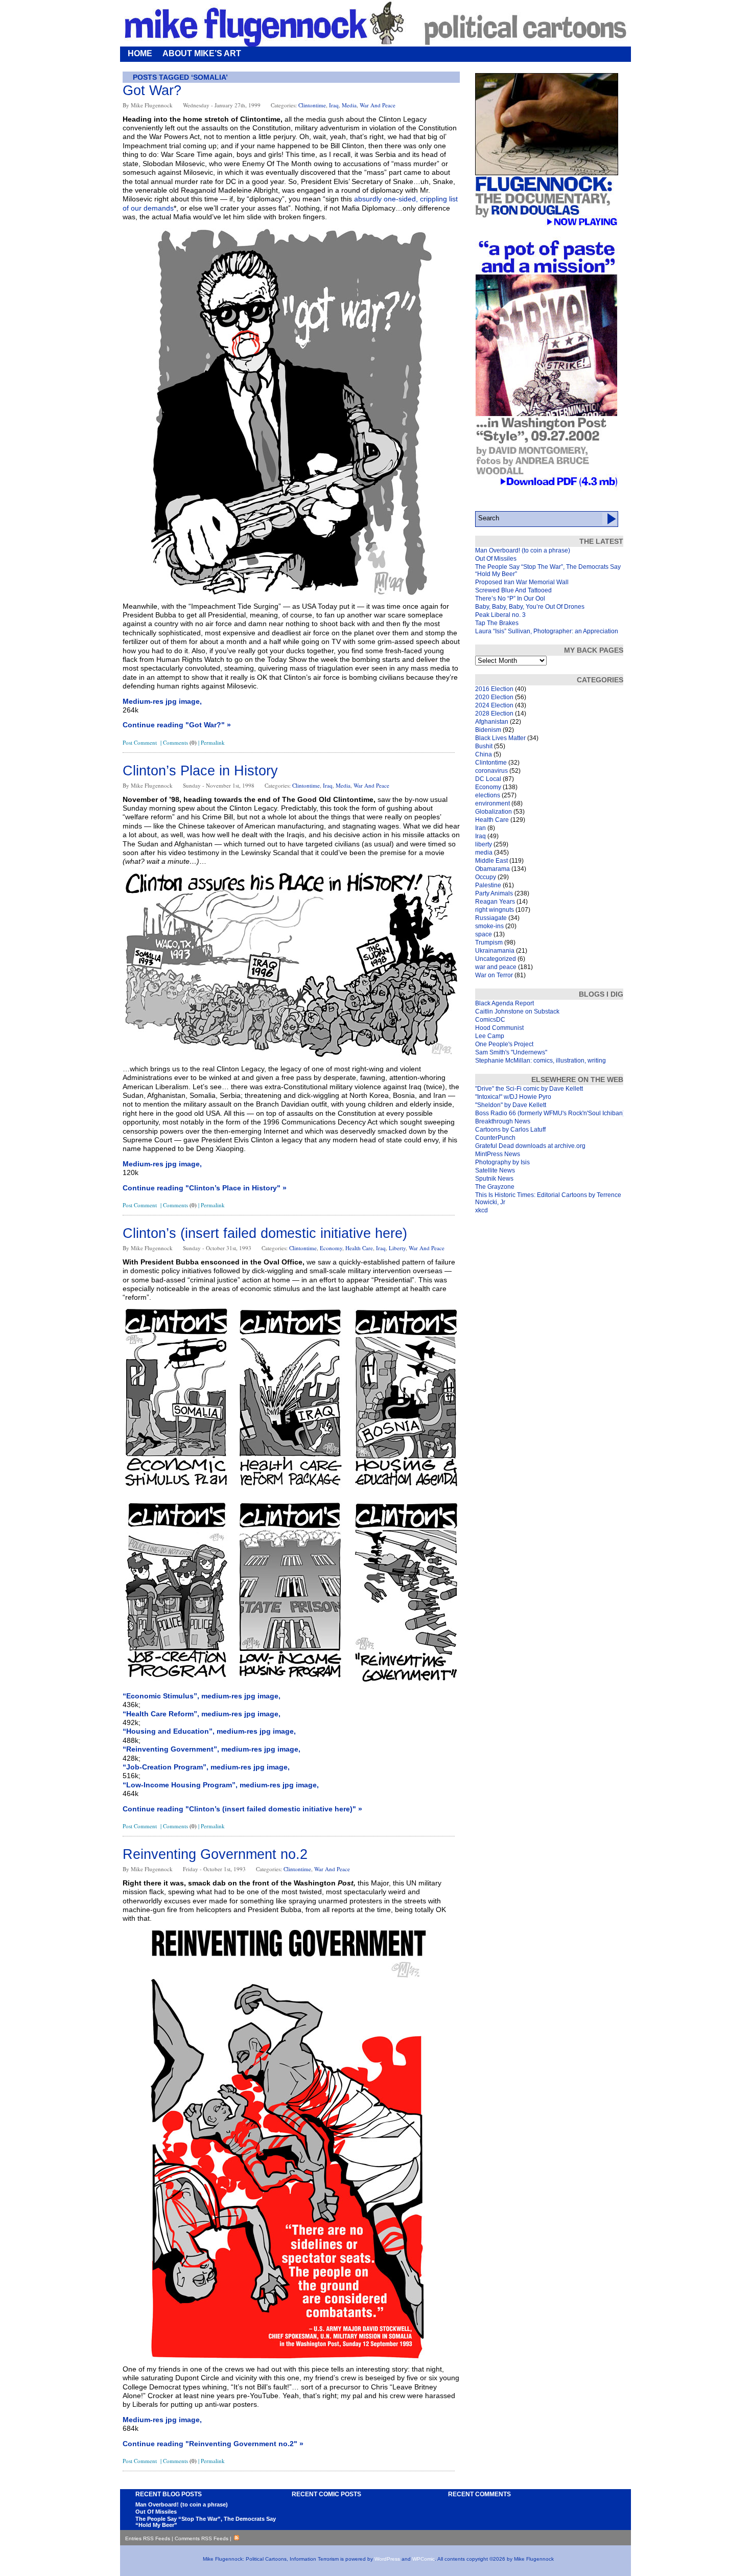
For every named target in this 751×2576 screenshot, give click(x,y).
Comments (180, 742)
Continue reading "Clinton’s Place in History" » (205, 1188)
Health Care (359, 1248)
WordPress (387, 2559)
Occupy (486, 877)
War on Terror (494, 975)
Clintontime (312, 105)
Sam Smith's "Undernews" (511, 1052)
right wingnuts (495, 910)
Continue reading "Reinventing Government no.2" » (213, 2444)
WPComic (424, 2559)
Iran (480, 828)
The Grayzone (495, 1187)
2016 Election (494, 689)
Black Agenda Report (504, 1003)
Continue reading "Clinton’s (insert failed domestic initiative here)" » (242, 1809)
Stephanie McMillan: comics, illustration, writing (541, 1061)
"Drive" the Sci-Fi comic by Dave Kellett (529, 1089)
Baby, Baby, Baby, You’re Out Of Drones (530, 607)
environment (492, 803)
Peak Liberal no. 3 (500, 615)
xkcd (482, 1210)
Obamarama (492, 869)
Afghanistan (492, 722)
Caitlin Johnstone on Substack (517, 1011)
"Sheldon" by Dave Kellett (511, 1105)
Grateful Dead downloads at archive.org (530, 1146)
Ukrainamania (495, 951)
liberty (397, 1248)
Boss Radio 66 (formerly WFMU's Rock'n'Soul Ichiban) (550, 1113)
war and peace (378, 105)
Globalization (494, 812)
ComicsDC (490, 1020)
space (484, 934)
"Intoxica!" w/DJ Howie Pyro (513, 1097)
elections (488, 795)
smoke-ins (489, 926)
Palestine (488, 885)
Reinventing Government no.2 (215, 1854)
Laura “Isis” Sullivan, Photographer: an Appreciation (547, 631)
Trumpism (489, 942)
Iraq (334, 105)
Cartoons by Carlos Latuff (510, 1130)
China (484, 754)
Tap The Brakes (497, 623)
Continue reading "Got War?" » (177, 725)
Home (140, 53)
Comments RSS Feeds (202, 2538)
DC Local (488, 779)
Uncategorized (496, 959)
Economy (331, 1248)
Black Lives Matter (500, 738)
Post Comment (140, 742)
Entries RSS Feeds (148, 2538)
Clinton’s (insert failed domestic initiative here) (265, 1233)
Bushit (484, 746)
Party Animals (494, 893)
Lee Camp (490, 1036)
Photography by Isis (502, 1162)
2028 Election (494, 714)
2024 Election (494, 705)
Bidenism (488, 730)
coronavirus (491, 771)
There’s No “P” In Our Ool (510, 599)
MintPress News (498, 1154)
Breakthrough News (503, 1121)
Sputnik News (494, 1179)
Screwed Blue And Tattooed (513, 590)
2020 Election (494, 697)
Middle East (491, 861)
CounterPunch (495, 1138)
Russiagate (491, 918)
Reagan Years (495, 902)
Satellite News (495, 1170)
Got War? (152, 90)
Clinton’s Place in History (200, 771)
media (349, 105)
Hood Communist (499, 1028)
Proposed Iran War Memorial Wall (522, 582)
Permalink (213, 742)
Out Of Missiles (496, 559)
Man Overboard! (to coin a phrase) (523, 550)
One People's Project (504, 1044)
